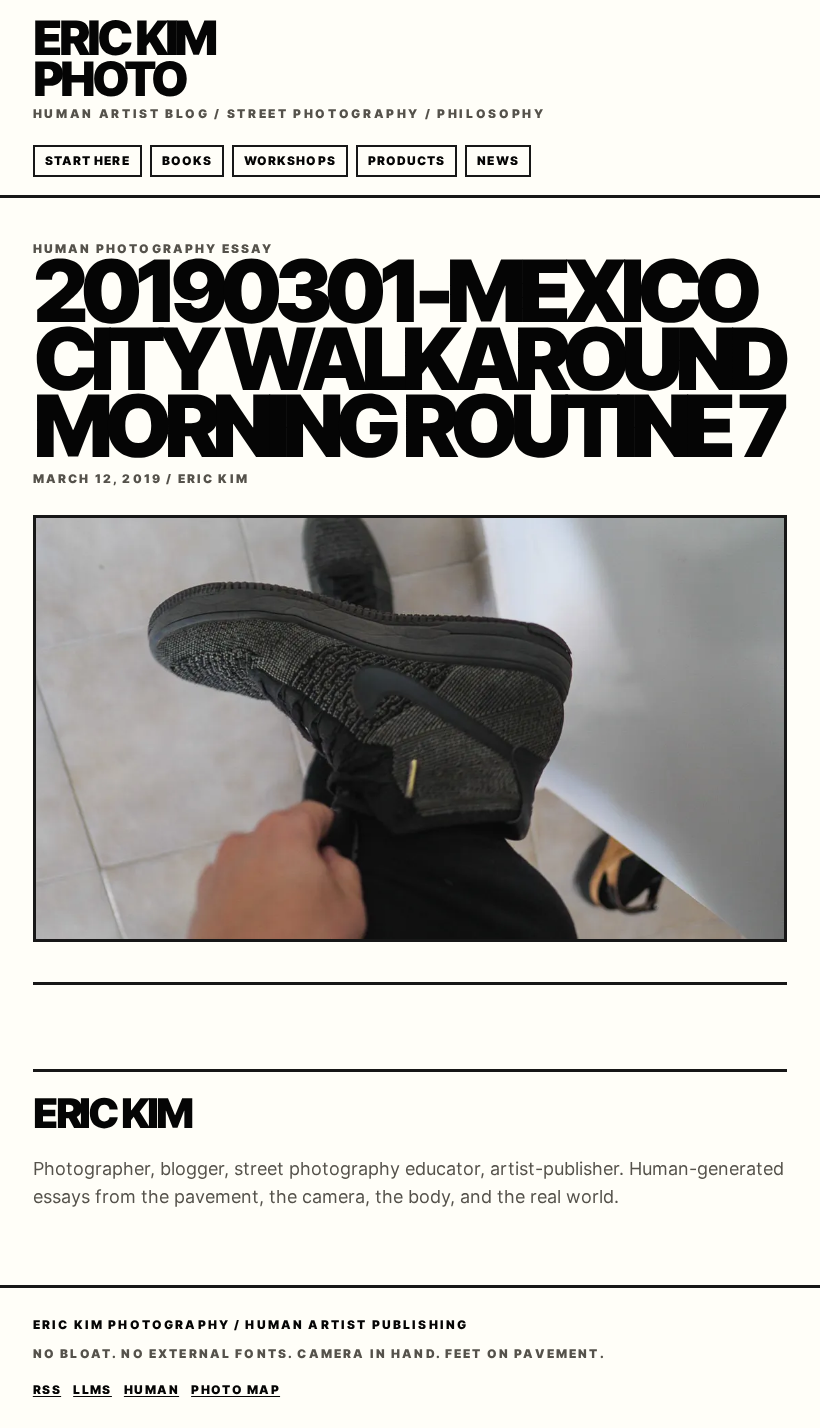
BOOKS (187, 160)
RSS (47, 1389)
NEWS (497, 160)
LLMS (92, 1389)
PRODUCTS (407, 160)
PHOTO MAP (235, 1389)
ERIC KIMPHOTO (124, 58)
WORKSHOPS (290, 160)
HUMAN (151, 1389)
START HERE (87, 160)
